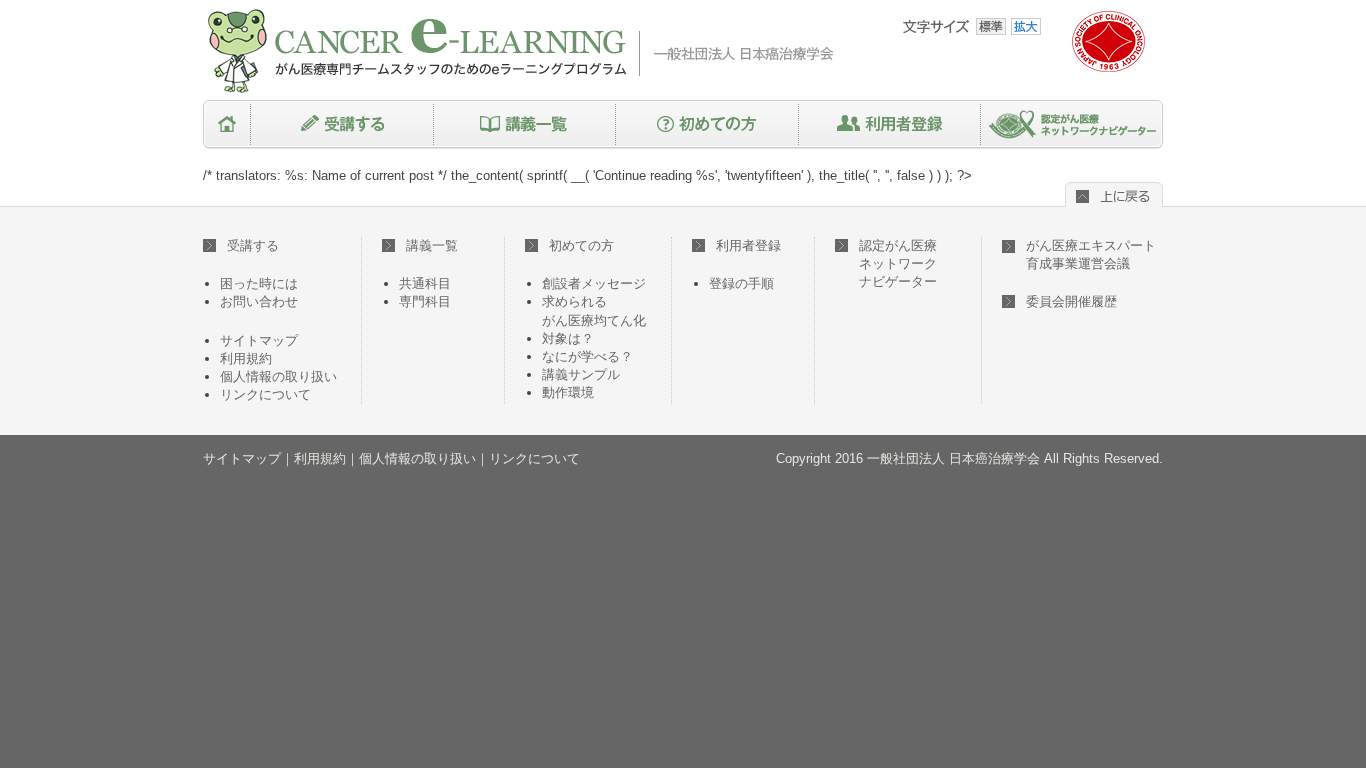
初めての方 (707, 124)
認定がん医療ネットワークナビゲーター (1072, 124)
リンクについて (265, 394)
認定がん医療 (898, 263)
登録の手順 (741, 283)
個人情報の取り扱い (278, 376)
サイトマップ (259, 340)
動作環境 (568, 392)
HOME (227, 124)
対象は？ (568, 338)
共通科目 (425, 283)
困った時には (259, 283)
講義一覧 (525, 124)
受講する (342, 124)
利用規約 (246, 358)
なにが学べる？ (587, 356)
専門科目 (425, 301)
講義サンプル (581, 374)
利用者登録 (890, 124)
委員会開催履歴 (1071, 301)
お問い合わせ (259, 301)
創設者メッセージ (594, 283)
